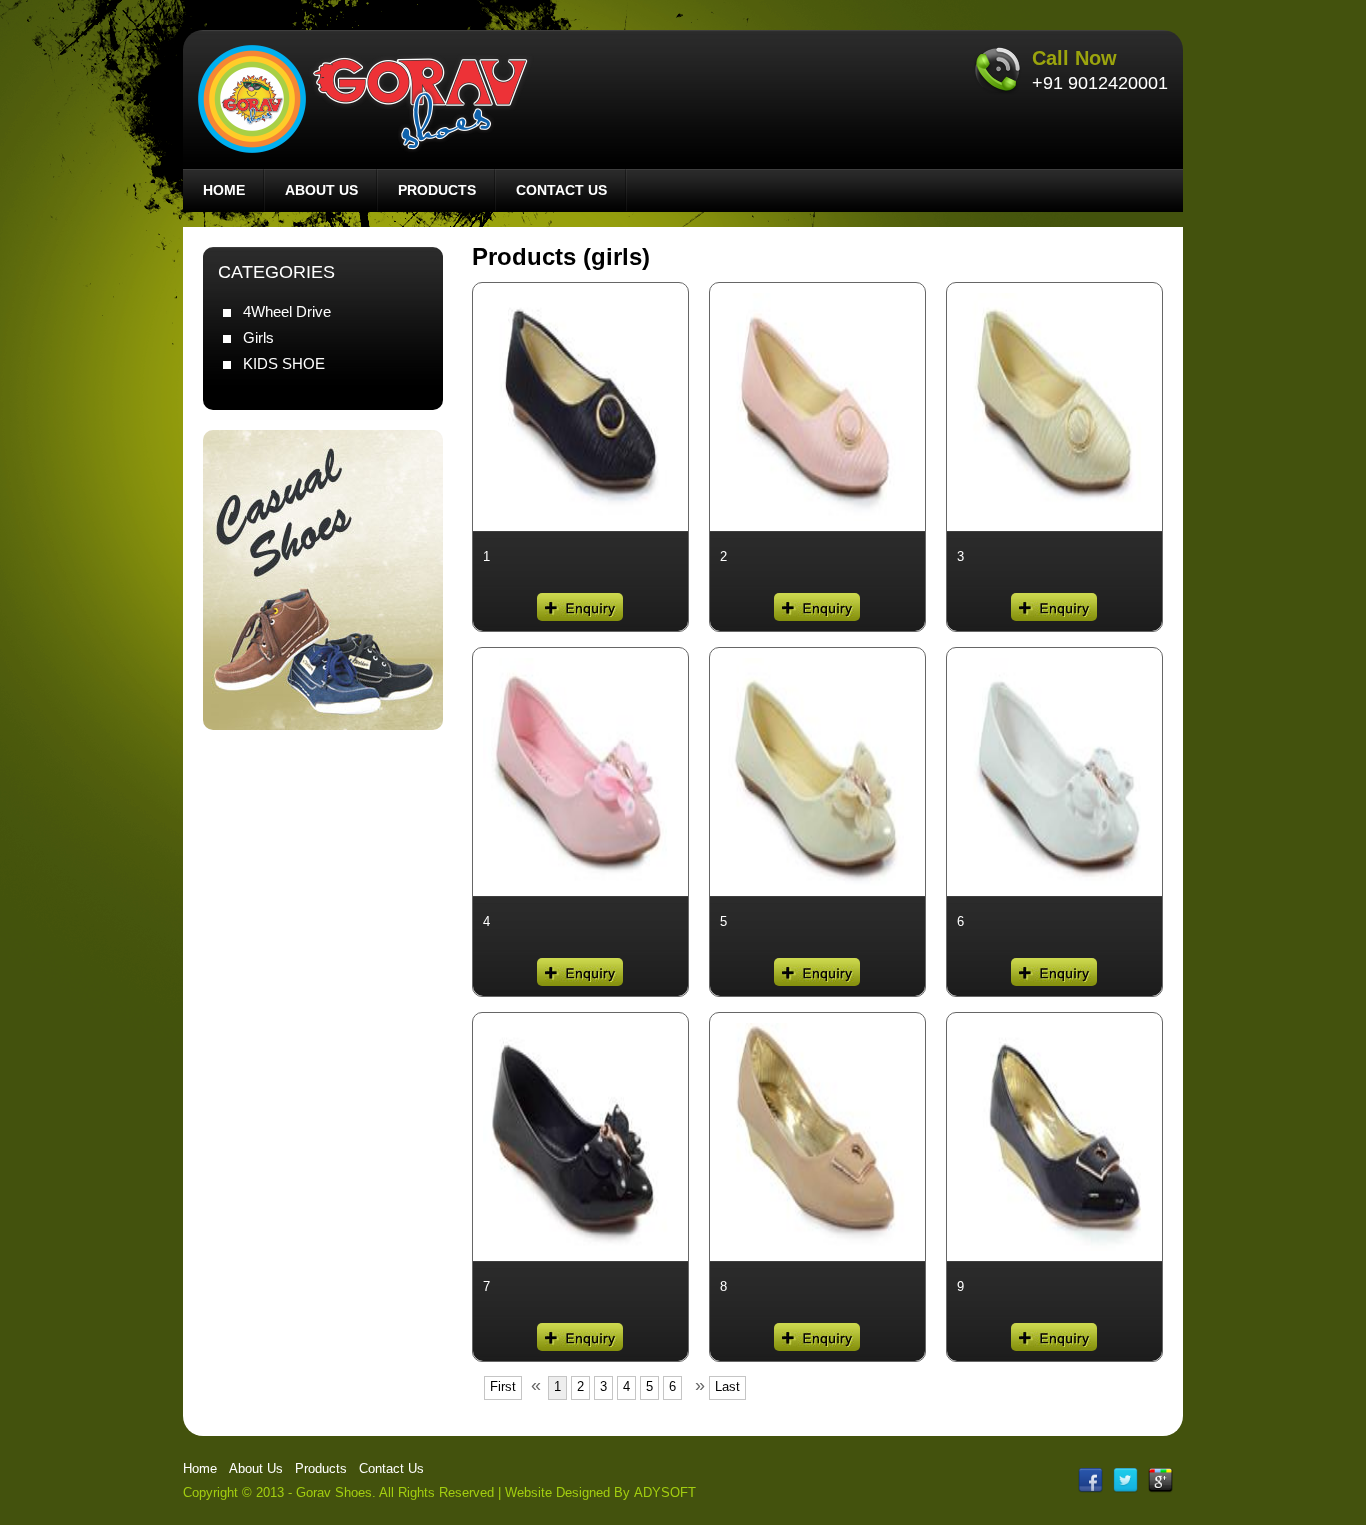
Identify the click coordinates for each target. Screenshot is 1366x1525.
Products (321, 1468)
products (437, 190)
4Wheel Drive (287, 311)
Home (200, 1468)
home (224, 190)
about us (321, 190)
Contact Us (391, 1468)
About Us (256, 1468)
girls (258, 337)
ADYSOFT (665, 1492)
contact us (561, 190)
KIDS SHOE (284, 363)
